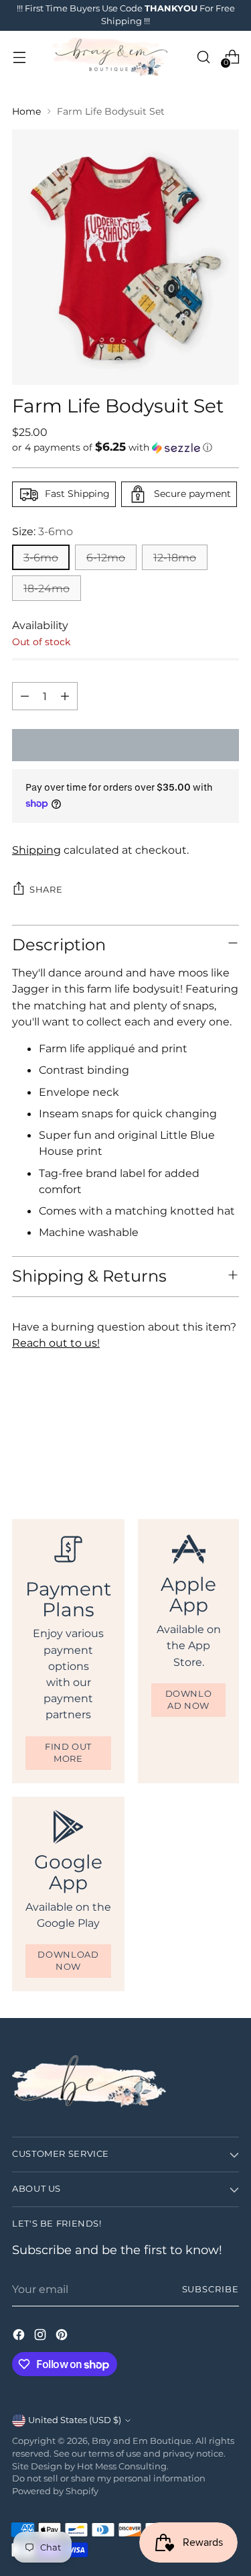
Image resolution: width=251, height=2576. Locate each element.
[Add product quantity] (65, 696)
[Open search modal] (203, 57)
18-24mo (47, 588)
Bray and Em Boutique (142, 2441)
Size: (43, 531)
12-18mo (175, 557)
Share (46, 890)
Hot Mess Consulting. (123, 2466)
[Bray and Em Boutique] (111, 57)
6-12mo (106, 557)
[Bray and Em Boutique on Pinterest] (63, 2337)
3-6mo (41, 557)
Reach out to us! (56, 1343)
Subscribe (211, 2289)
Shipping (36, 850)
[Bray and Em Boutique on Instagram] (41, 2337)
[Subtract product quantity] (25, 696)
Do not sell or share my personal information (109, 2478)
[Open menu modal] (19, 57)
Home (26, 111)
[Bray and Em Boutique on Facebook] (20, 2337)
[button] (125, 447)
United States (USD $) (75, 2420)
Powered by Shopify (55, 2491)
